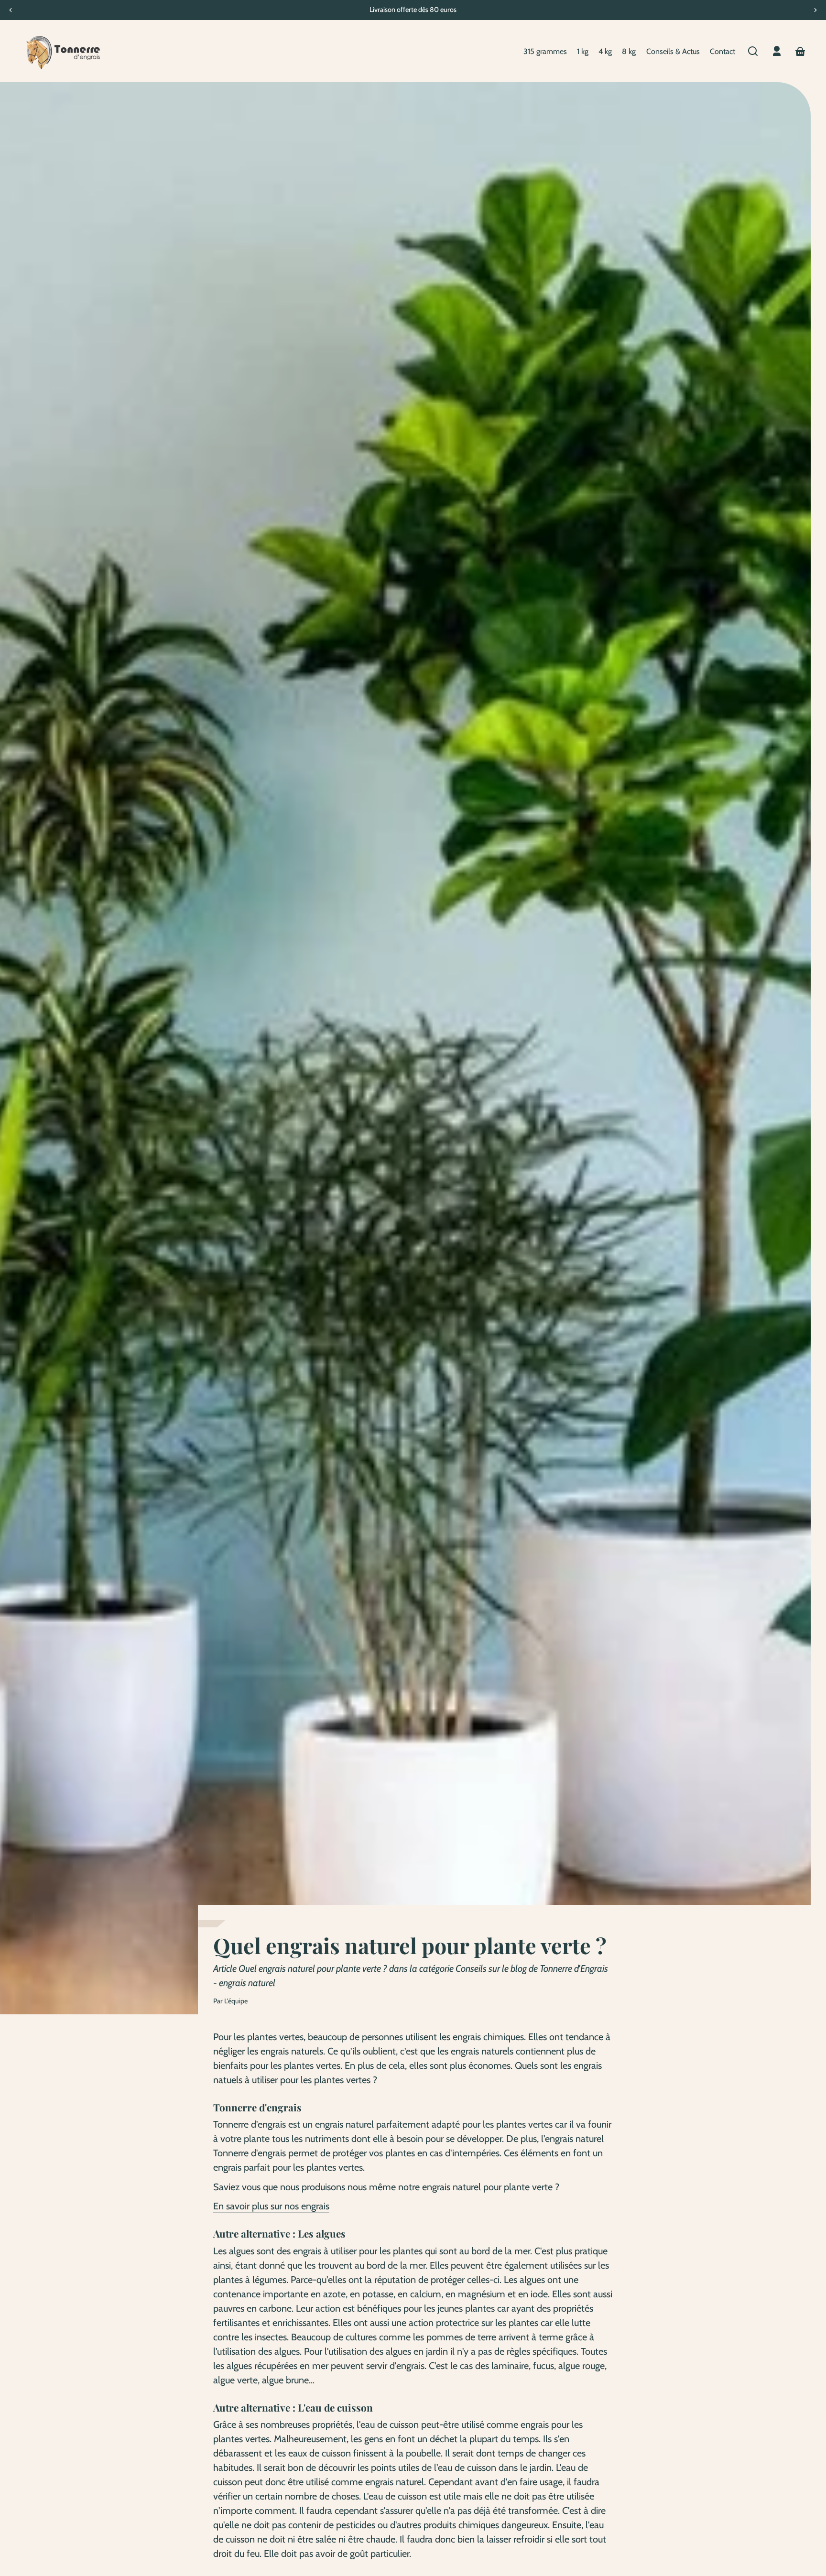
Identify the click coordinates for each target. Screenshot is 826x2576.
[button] (753, 51)
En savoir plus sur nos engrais (271, 2206)
